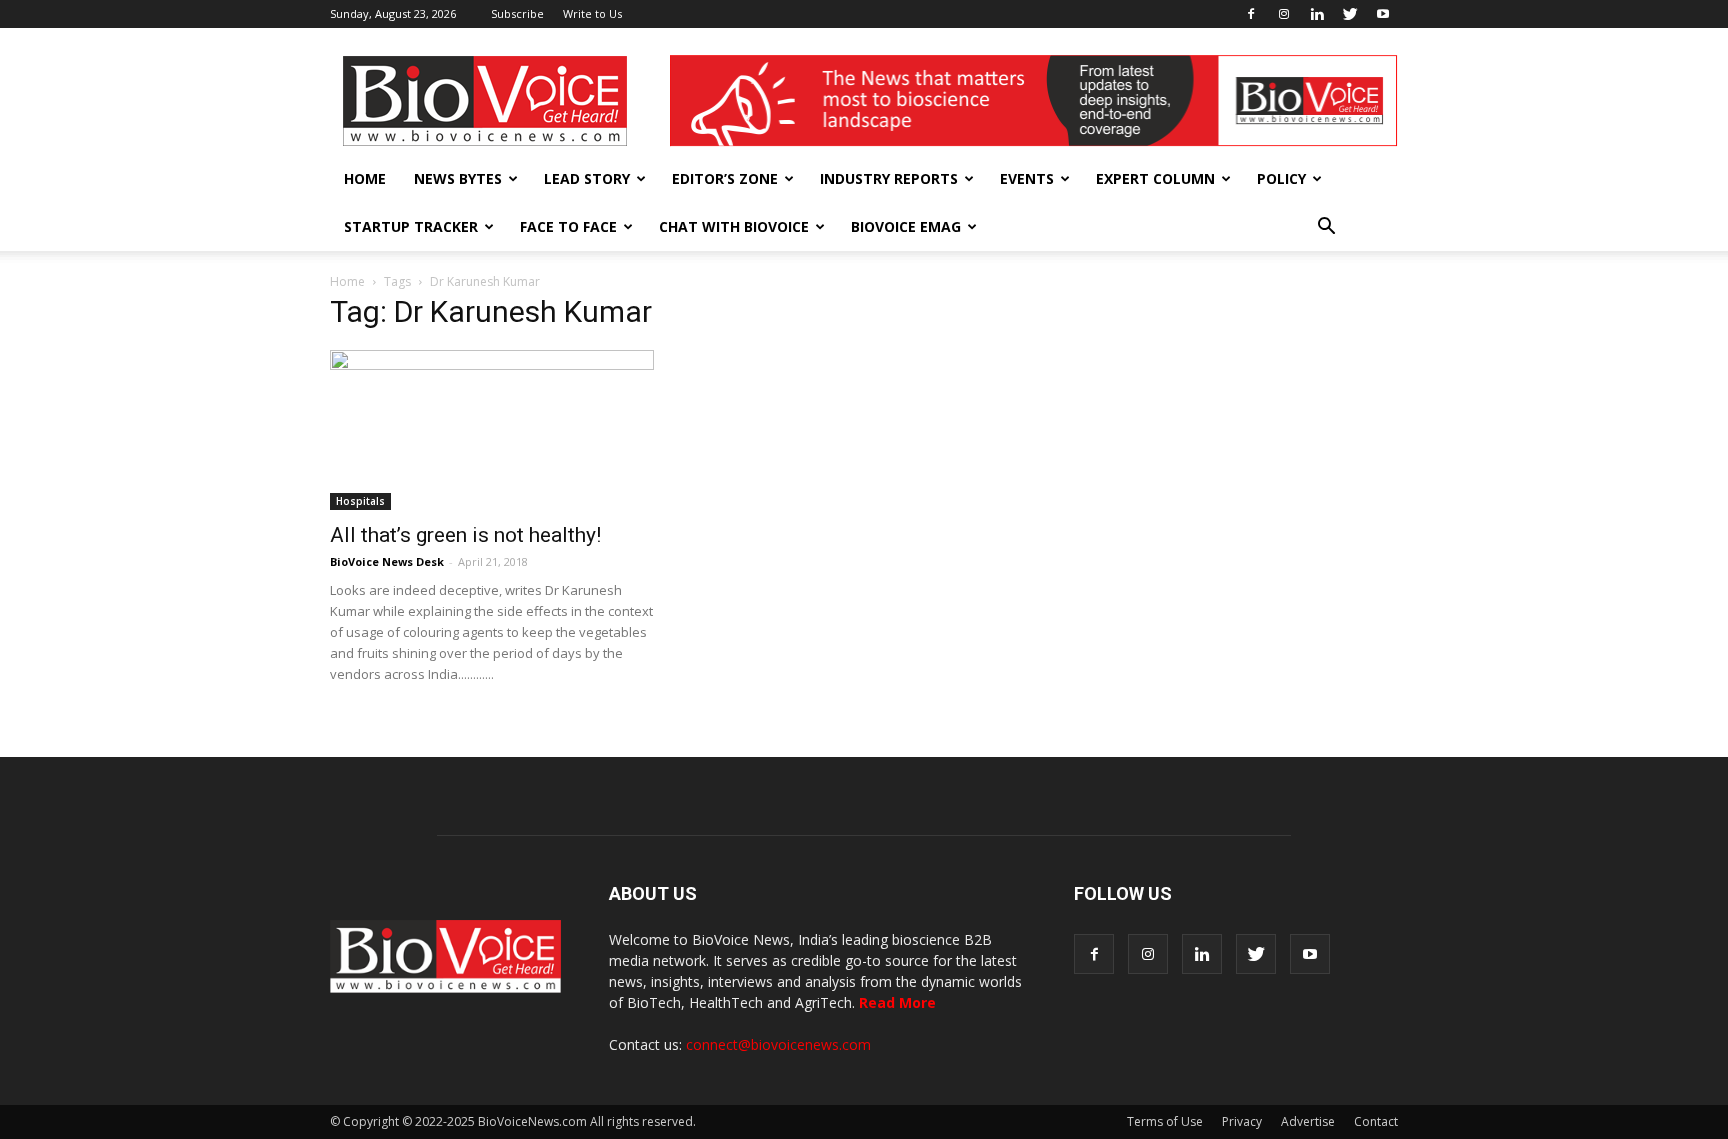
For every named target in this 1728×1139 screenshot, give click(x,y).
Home (365, 178)
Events (1027, 178)
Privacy (1242, 1121)
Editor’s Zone (725, 178)
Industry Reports (889, 178)
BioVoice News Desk (387, 561)
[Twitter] (1350, 14)
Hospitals (360, 501)
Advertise (1308, 1121)
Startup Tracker (411, 226)
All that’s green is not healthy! (465, 535)
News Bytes (458, 178)
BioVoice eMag (906, 226)
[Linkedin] (1317, 14)
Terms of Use (1165, 1121)
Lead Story (587, 178)
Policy (1281, 178)
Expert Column (1155, 178)
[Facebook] (1251, 14)
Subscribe (517, 13)
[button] (1326, 227)
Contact (1376, 1121)
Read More (897, 1002)
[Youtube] (1383, 14)
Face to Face (568, 226)
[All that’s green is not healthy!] (492, 430)
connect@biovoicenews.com (778, 1044)
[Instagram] (1284, 14)
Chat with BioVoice (734, 226)
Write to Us (592, 13)
